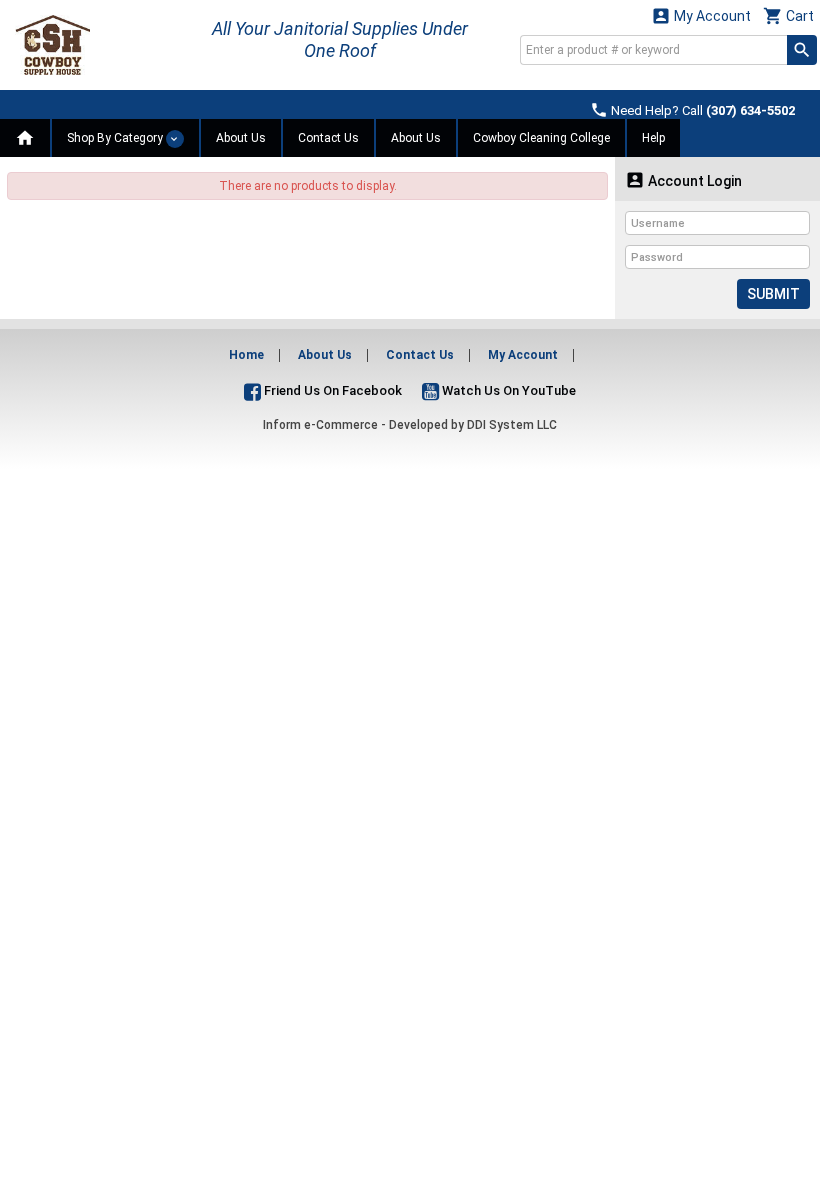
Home (246, 355)
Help (653, 138)
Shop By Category (116, 138)
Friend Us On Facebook (331, 390)
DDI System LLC (512, 425)
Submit (773, 294)
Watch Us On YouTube (507, 390)
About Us (241, 138)
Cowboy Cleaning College (541, 138)
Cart (788, 15)
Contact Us (328, 138)
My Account (701, 15)
